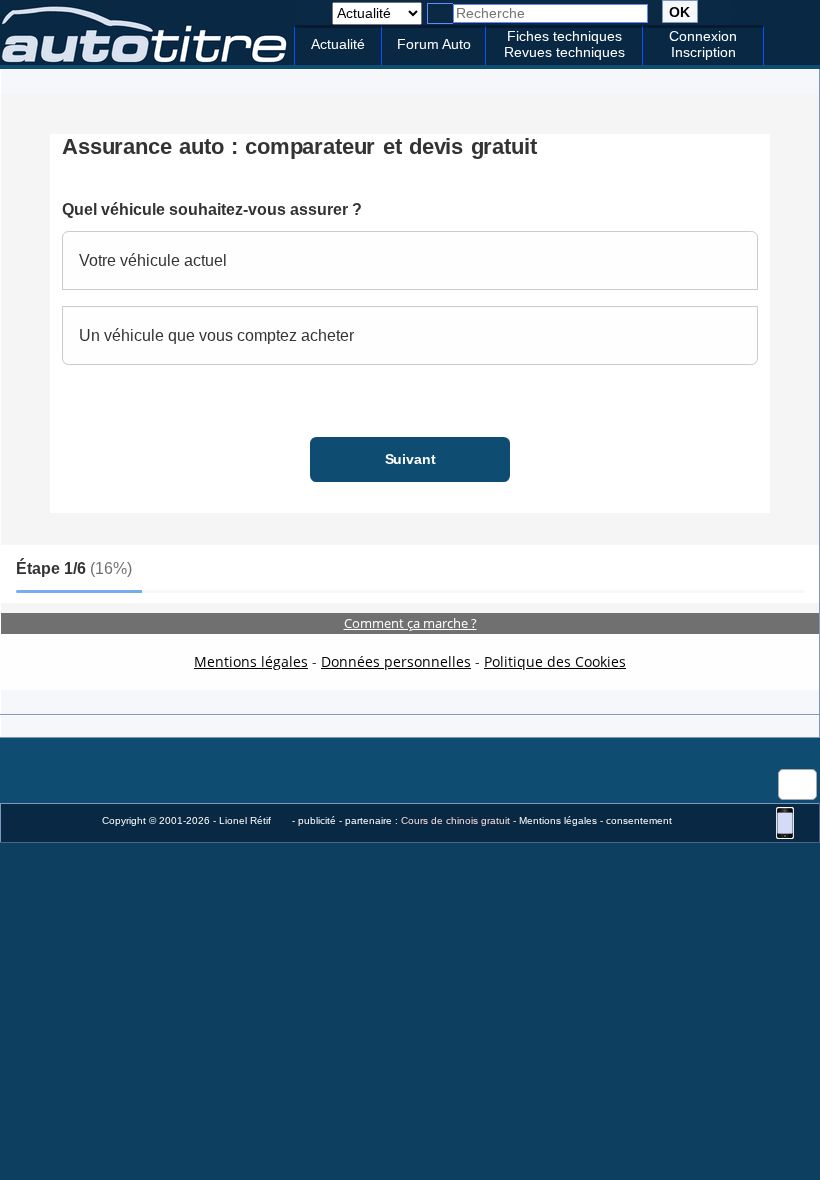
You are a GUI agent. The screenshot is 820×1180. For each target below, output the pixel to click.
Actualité (338, 44)
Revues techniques (564, 52)
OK (679, 12)
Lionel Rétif (245, 820)
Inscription (703, 52)
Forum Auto (434, 44)
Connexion (703, 36)
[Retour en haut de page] (797, 784)
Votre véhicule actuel (153, 260)
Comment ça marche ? (410, 623)
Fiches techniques (564, 36)
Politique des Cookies (555, 661)
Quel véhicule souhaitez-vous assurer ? (212, 209)
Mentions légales (251, 661)
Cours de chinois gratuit (455, 820)
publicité (317, 820)
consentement (639, 820)
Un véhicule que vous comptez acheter (216, 335)
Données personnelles (396, 661)
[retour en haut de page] (313, 12)
